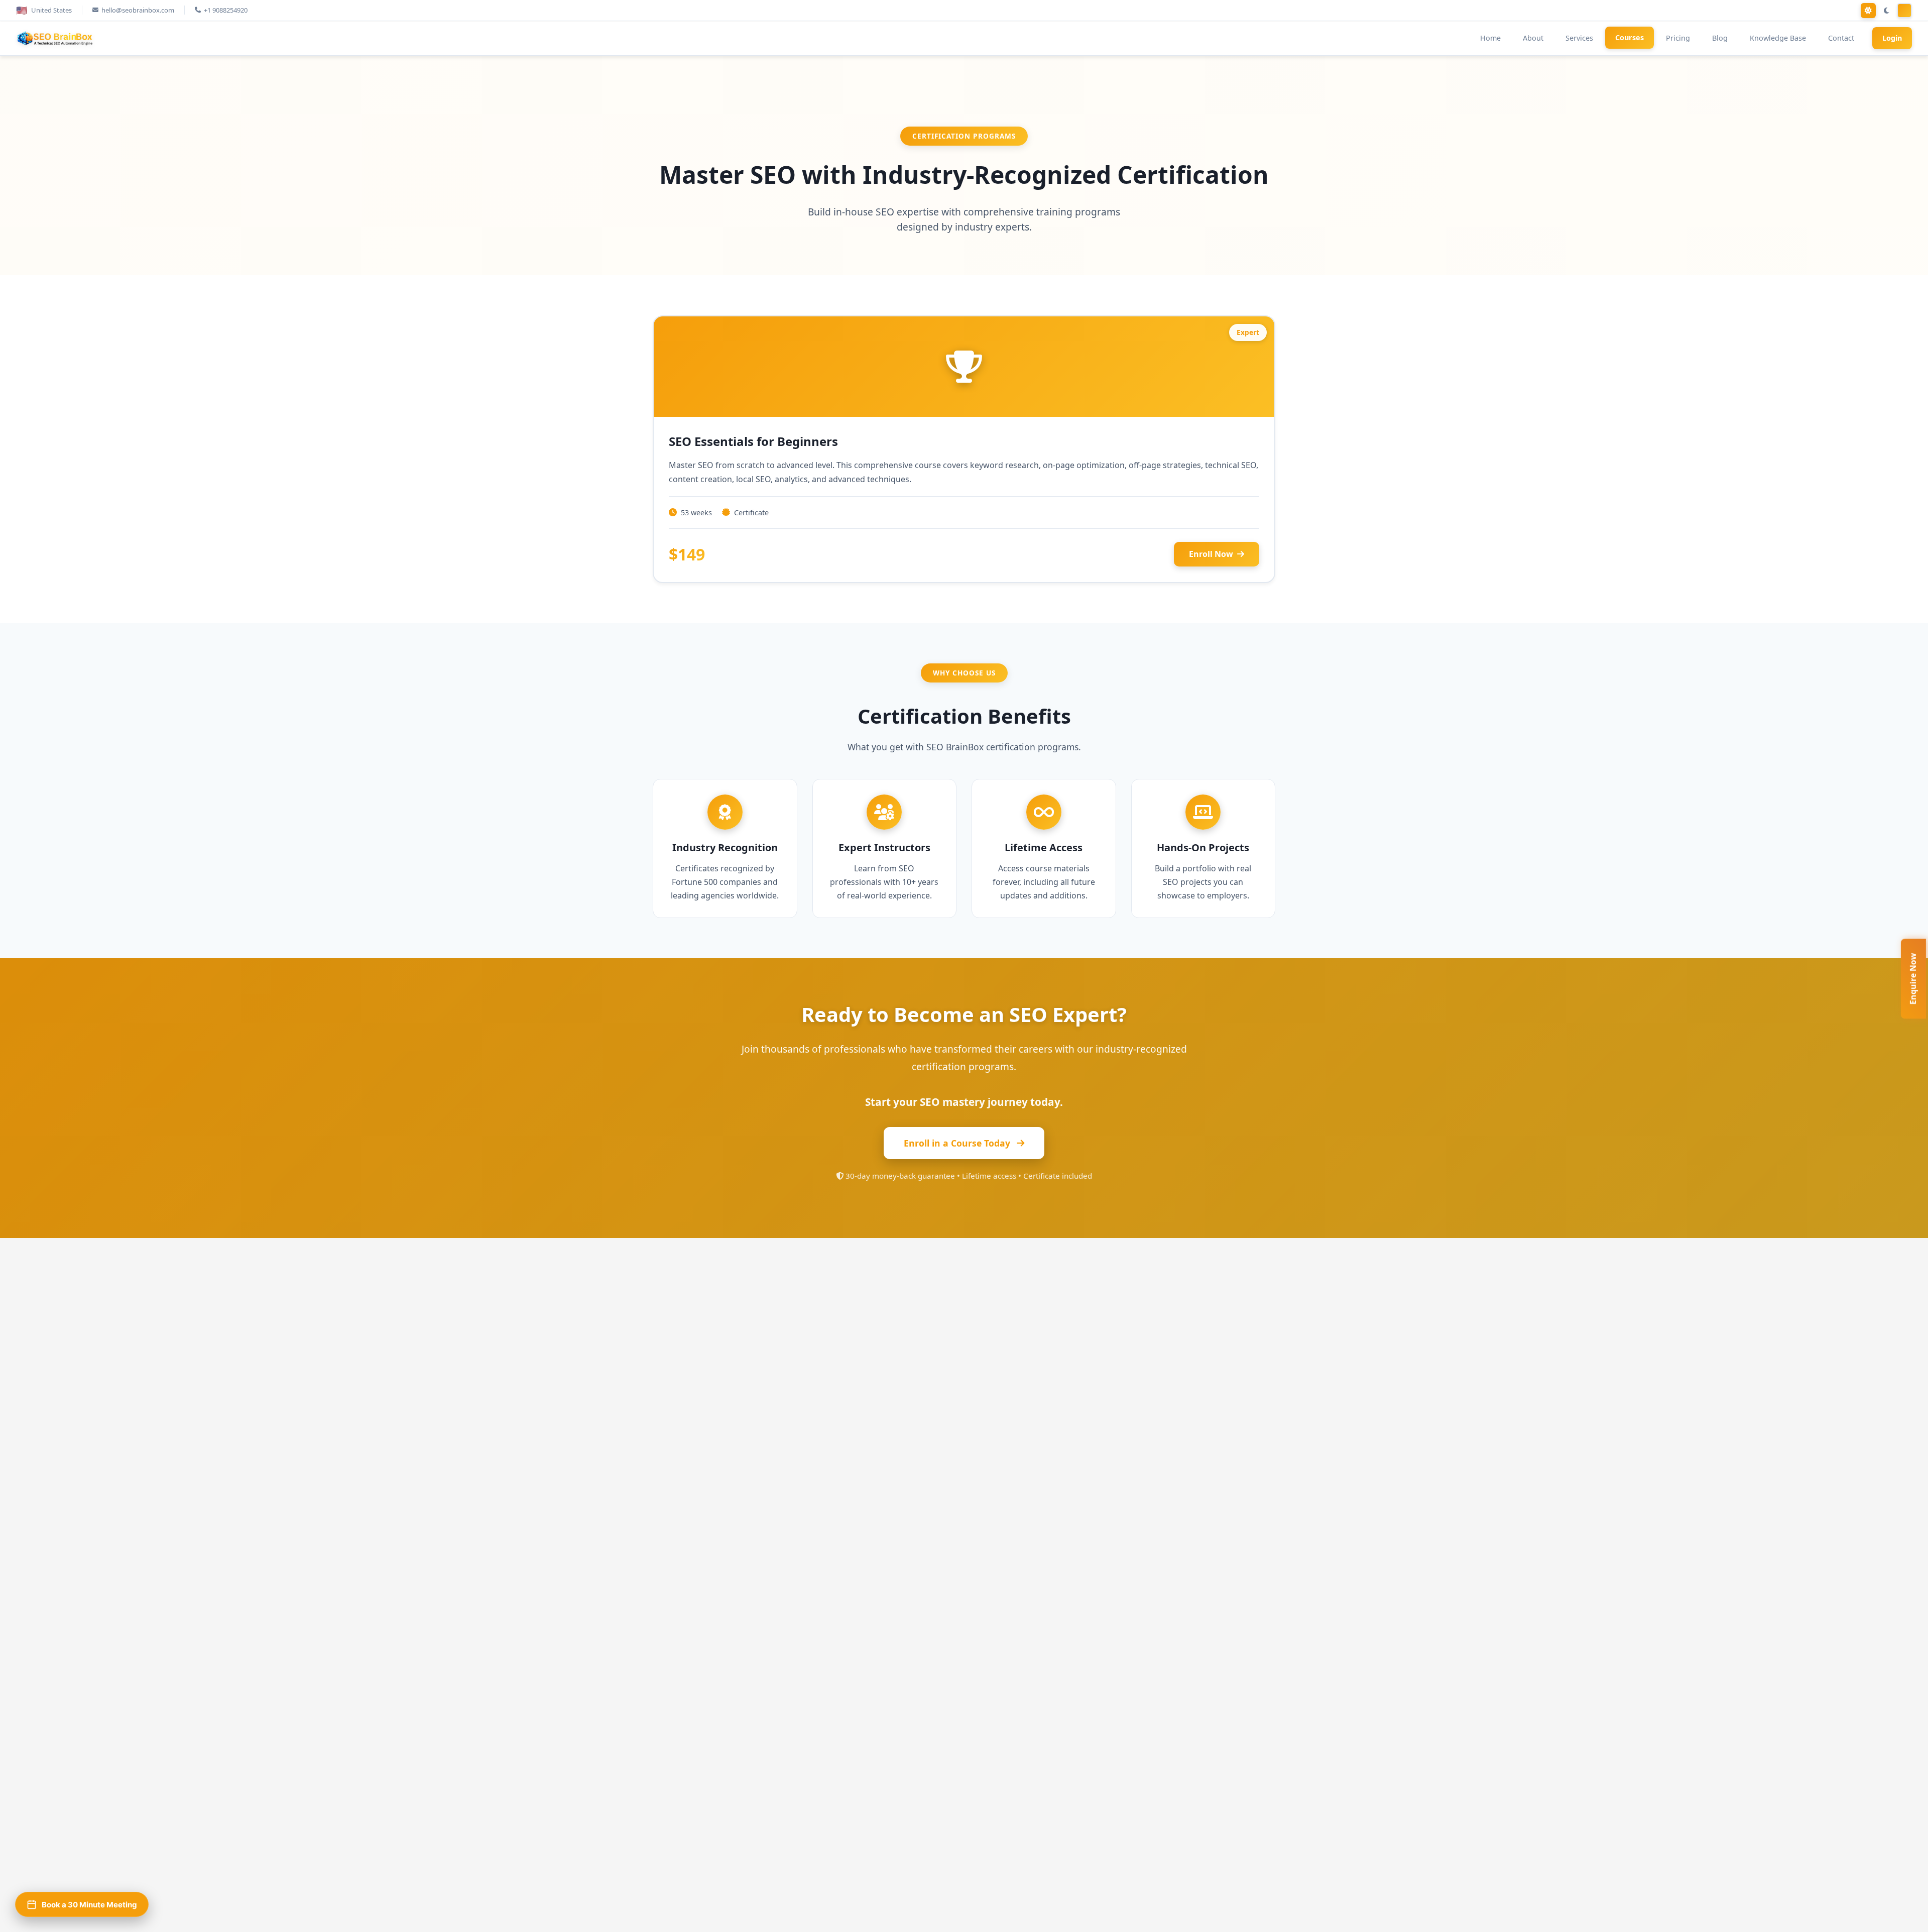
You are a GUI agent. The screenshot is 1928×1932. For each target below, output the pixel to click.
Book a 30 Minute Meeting (89, 1905)
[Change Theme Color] (1904, 11)
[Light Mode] (1868, 11)
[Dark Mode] (1886, 11)
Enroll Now (1211, 554)
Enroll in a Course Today (958, 1143)
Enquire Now (1913, 979)
